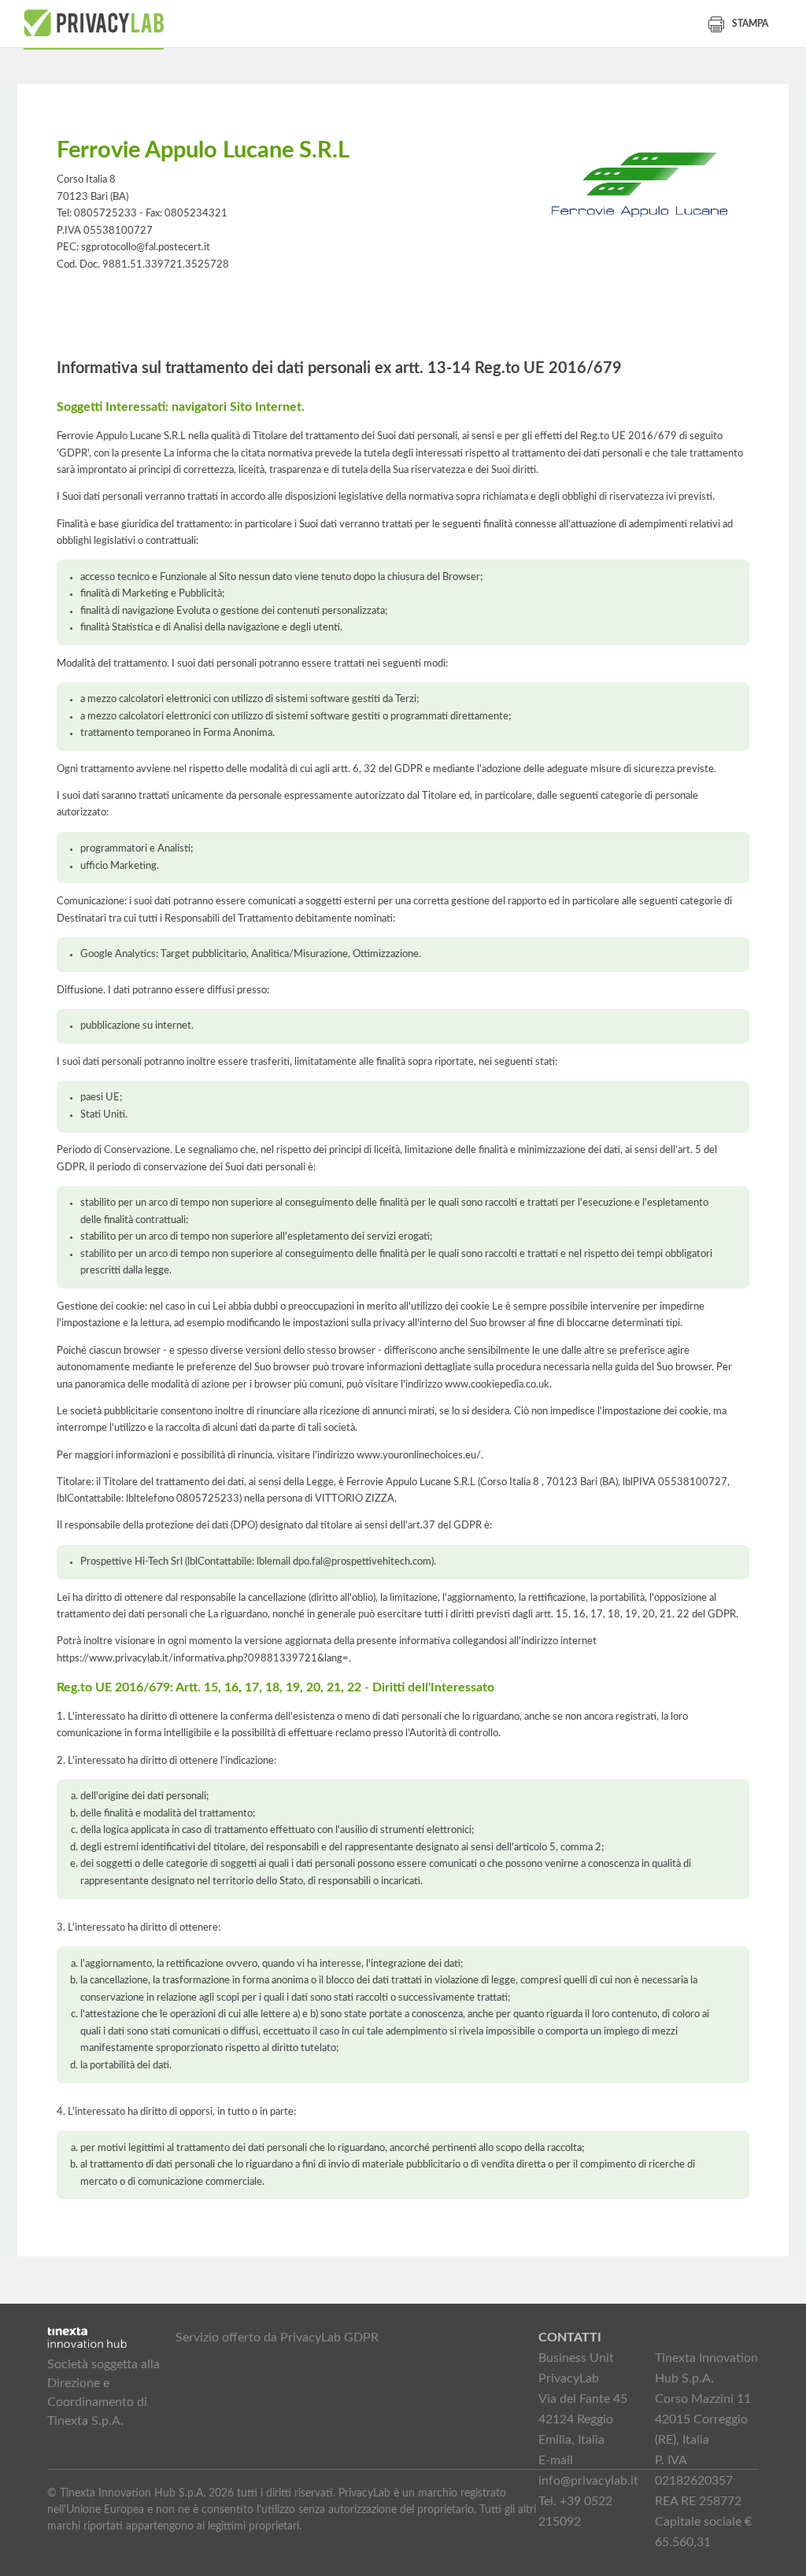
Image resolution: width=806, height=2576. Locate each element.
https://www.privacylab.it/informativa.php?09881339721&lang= (203, 1658)
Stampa (750, 24)
